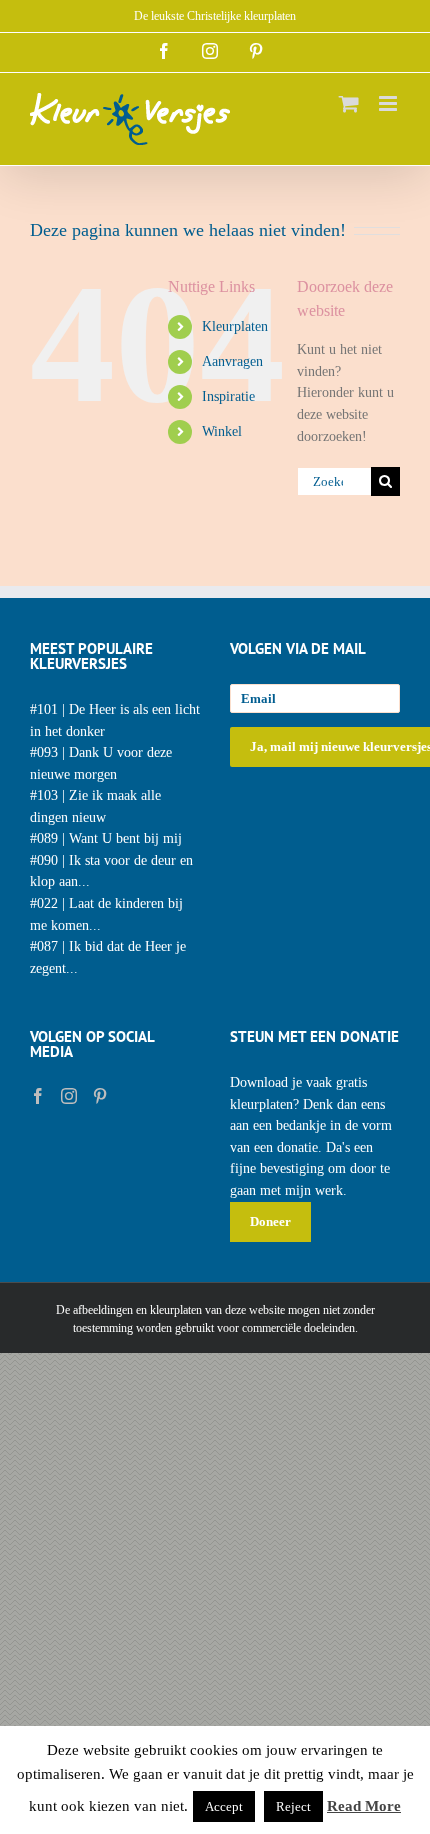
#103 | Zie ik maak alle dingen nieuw (95, 806)
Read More (364, 1806)
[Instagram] (69, 1096)
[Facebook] (38, 1096)
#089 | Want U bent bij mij (106, 838)
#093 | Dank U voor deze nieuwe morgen (101, 763)
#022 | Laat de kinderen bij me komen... (106, 914)
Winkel (222, 431)
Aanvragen (232, 361)
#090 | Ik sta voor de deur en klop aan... (111, 871)
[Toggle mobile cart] (349, 103)
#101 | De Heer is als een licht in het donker (115, 720)
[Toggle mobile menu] (389, 103)
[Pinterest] (100, 1096)
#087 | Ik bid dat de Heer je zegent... (108, 957)
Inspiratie (228, 396)
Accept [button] (224, 1806)
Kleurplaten (235, 326)
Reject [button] (293, 1806)
